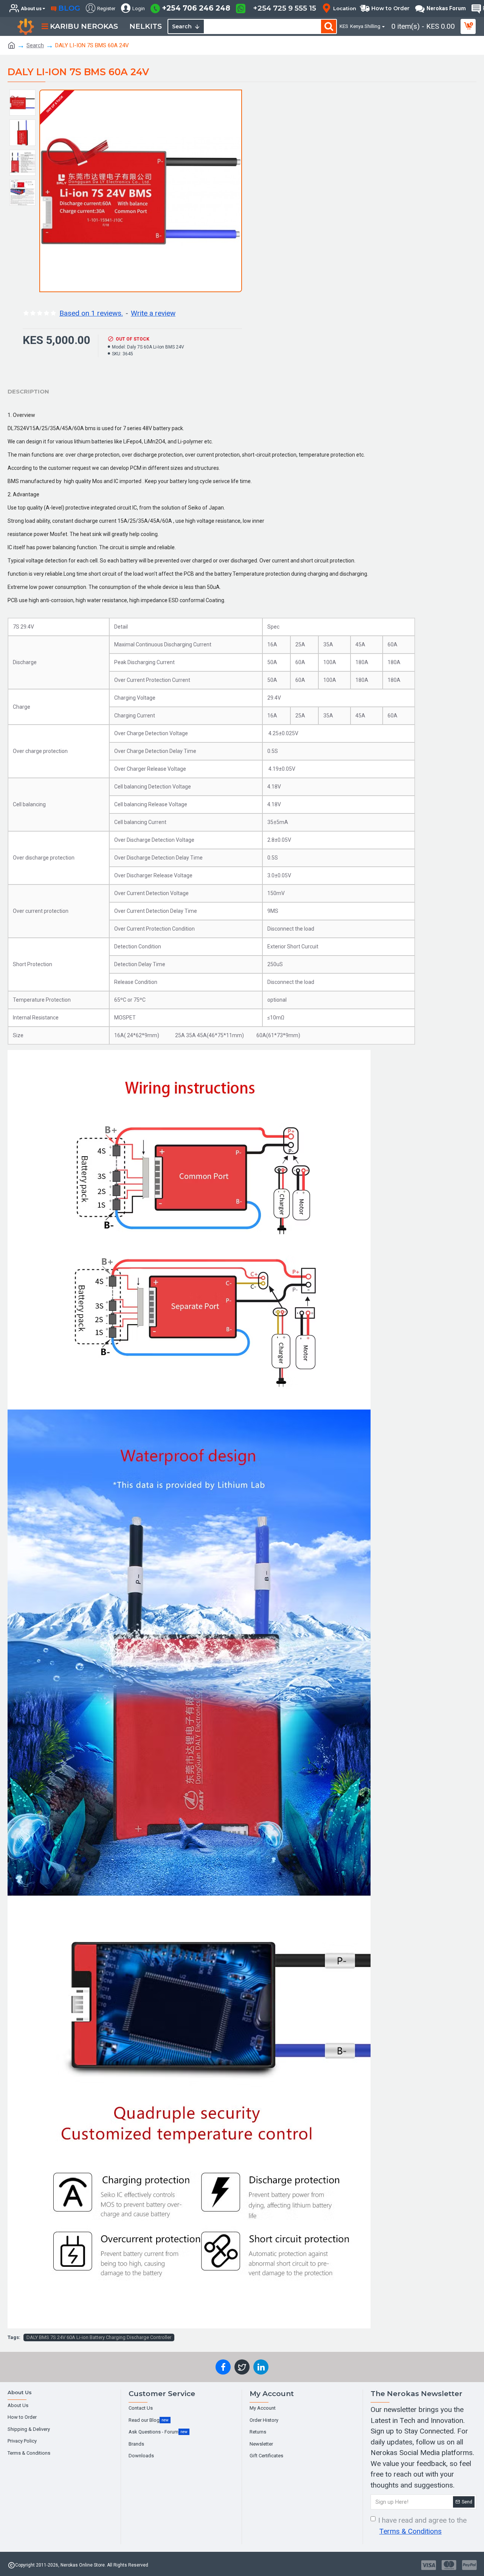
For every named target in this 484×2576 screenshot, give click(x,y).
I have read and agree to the (422, 2526)
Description (28, 391)
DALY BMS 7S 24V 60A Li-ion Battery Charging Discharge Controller (99, 2337)
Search (35, 45)
